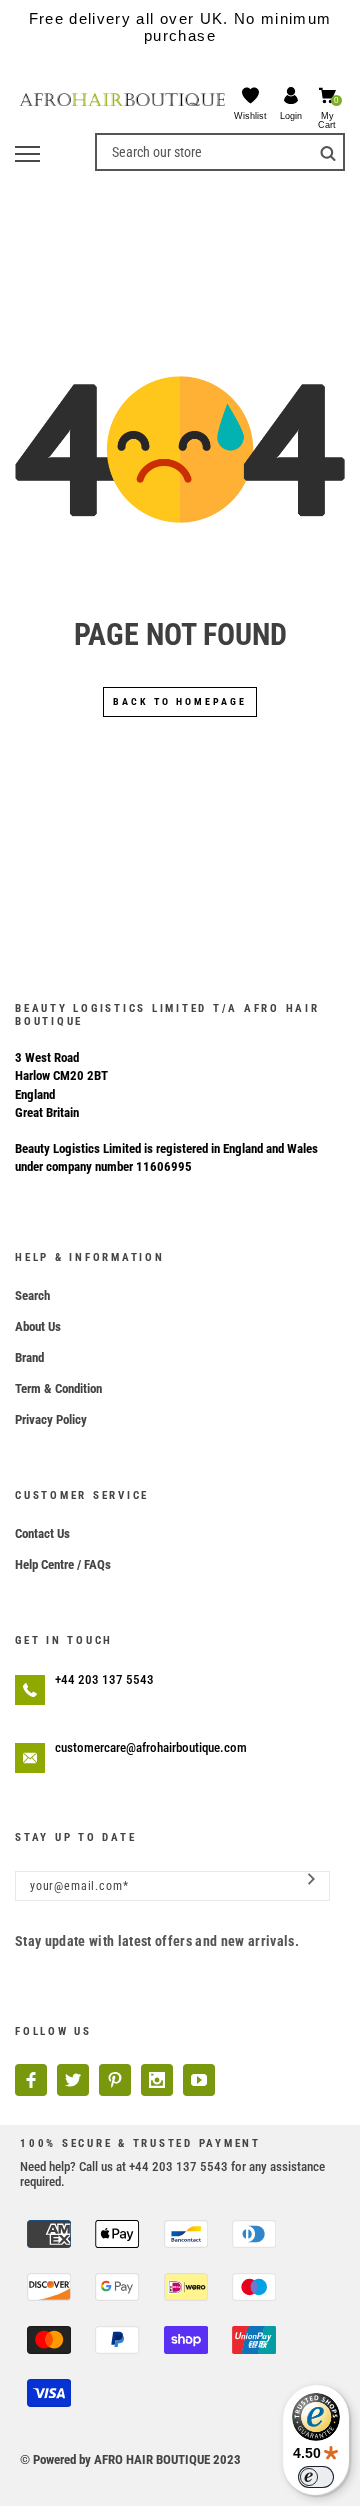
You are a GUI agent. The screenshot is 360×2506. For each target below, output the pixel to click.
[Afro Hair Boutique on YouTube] (199, 2080)
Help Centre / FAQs (63, 1564)
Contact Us (42, 1533)
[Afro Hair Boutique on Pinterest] (115, 2080)
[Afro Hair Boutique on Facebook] (31, 2080)
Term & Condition (58, 1388)
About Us (38, 1326)
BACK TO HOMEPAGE (180, 701)
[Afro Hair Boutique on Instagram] (157, 2080)
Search (32, 1295)
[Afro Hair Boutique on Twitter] (73, 2080)
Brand (29, 1357)
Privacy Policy (51, 1419)
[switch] (316, 2477)
